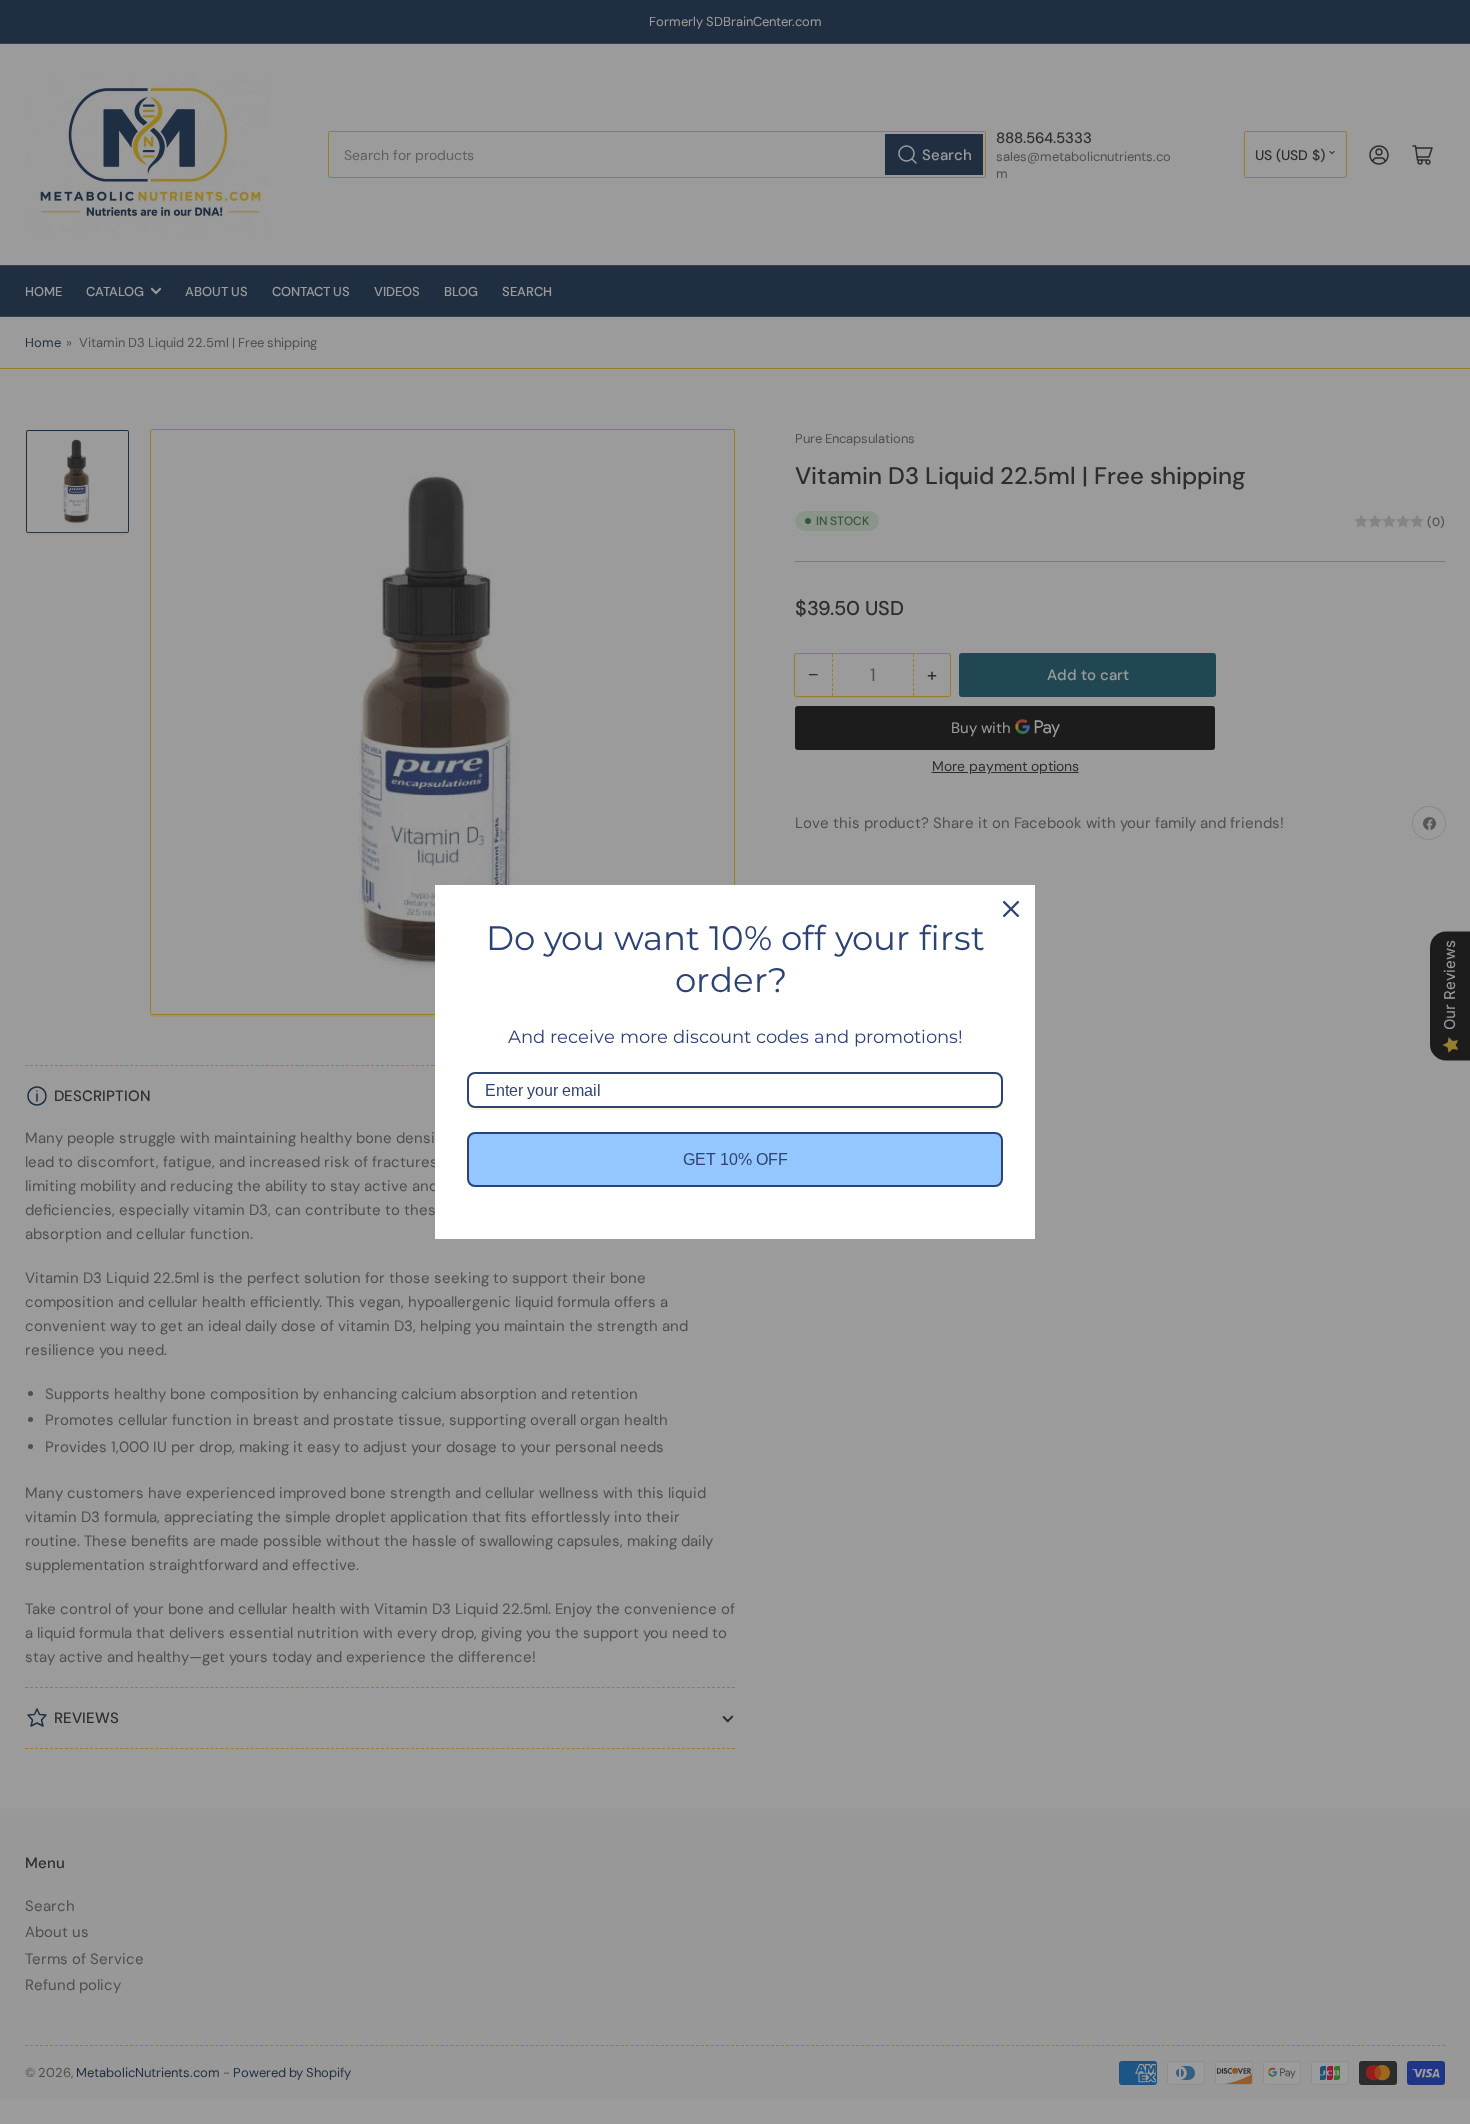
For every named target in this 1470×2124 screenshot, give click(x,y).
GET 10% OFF (735, 1159)
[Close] (1011, 909)
